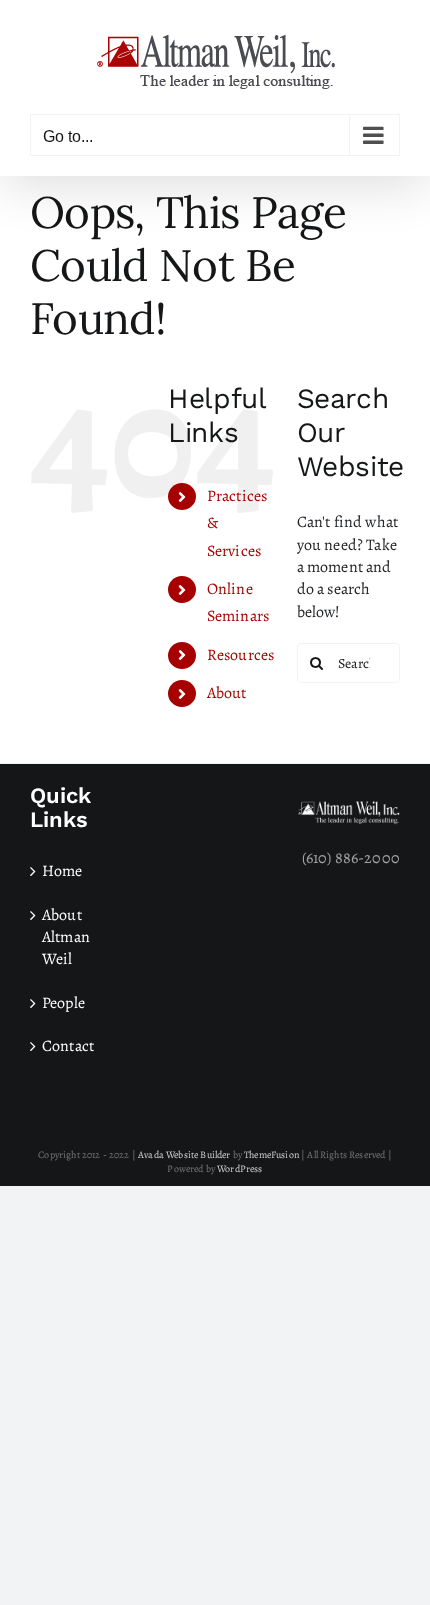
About (227, 693)
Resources (240, 655)
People (63, 1003)
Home (62, 871)
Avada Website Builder (184, 1154)
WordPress (239, 1168)
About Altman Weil (66, 937)
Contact (68, 1046)
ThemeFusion (271, 1154)
